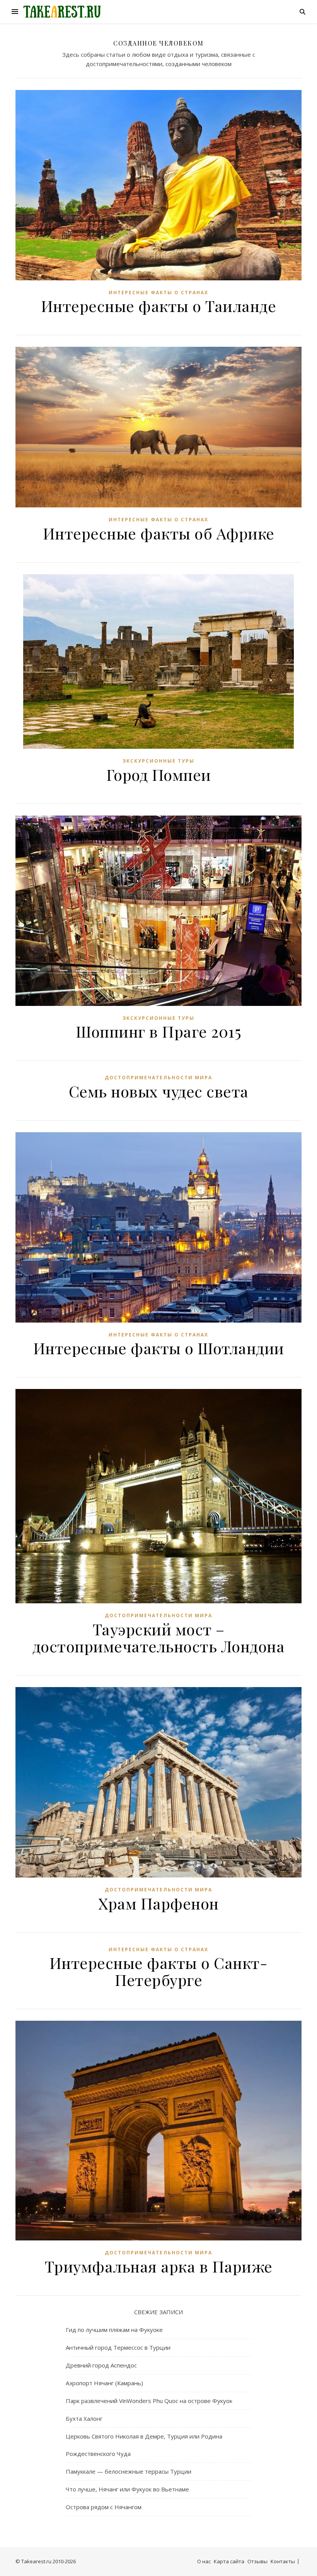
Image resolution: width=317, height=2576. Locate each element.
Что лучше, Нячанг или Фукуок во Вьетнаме (127, 2489)
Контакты (283, 2561)
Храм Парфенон (158, 1903)
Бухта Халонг (84, 2418)
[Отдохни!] (62, 12)
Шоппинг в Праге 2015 (158, 1031)
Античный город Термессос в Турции (118, 2347)
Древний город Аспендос (101, 2365)
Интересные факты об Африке (159, 533)
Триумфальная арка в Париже (159, 2266)
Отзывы (257, 2561)
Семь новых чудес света (159, 1091)
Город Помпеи (159, 774)
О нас (204, 2561)
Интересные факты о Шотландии (159, 1348)
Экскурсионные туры (158, 761)
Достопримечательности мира (158, 1078)
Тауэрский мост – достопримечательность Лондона (159, 1637)
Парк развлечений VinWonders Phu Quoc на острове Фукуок (149, 2401)
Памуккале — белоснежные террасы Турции (129, 2471)
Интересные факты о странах (158, 293)
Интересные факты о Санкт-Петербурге (159, 1971)
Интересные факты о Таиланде (159, 306)
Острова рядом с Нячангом (104, 2507)
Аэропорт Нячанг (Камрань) (104, 2383)
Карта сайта (229, 2561)
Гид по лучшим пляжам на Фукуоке (114, 2330)
